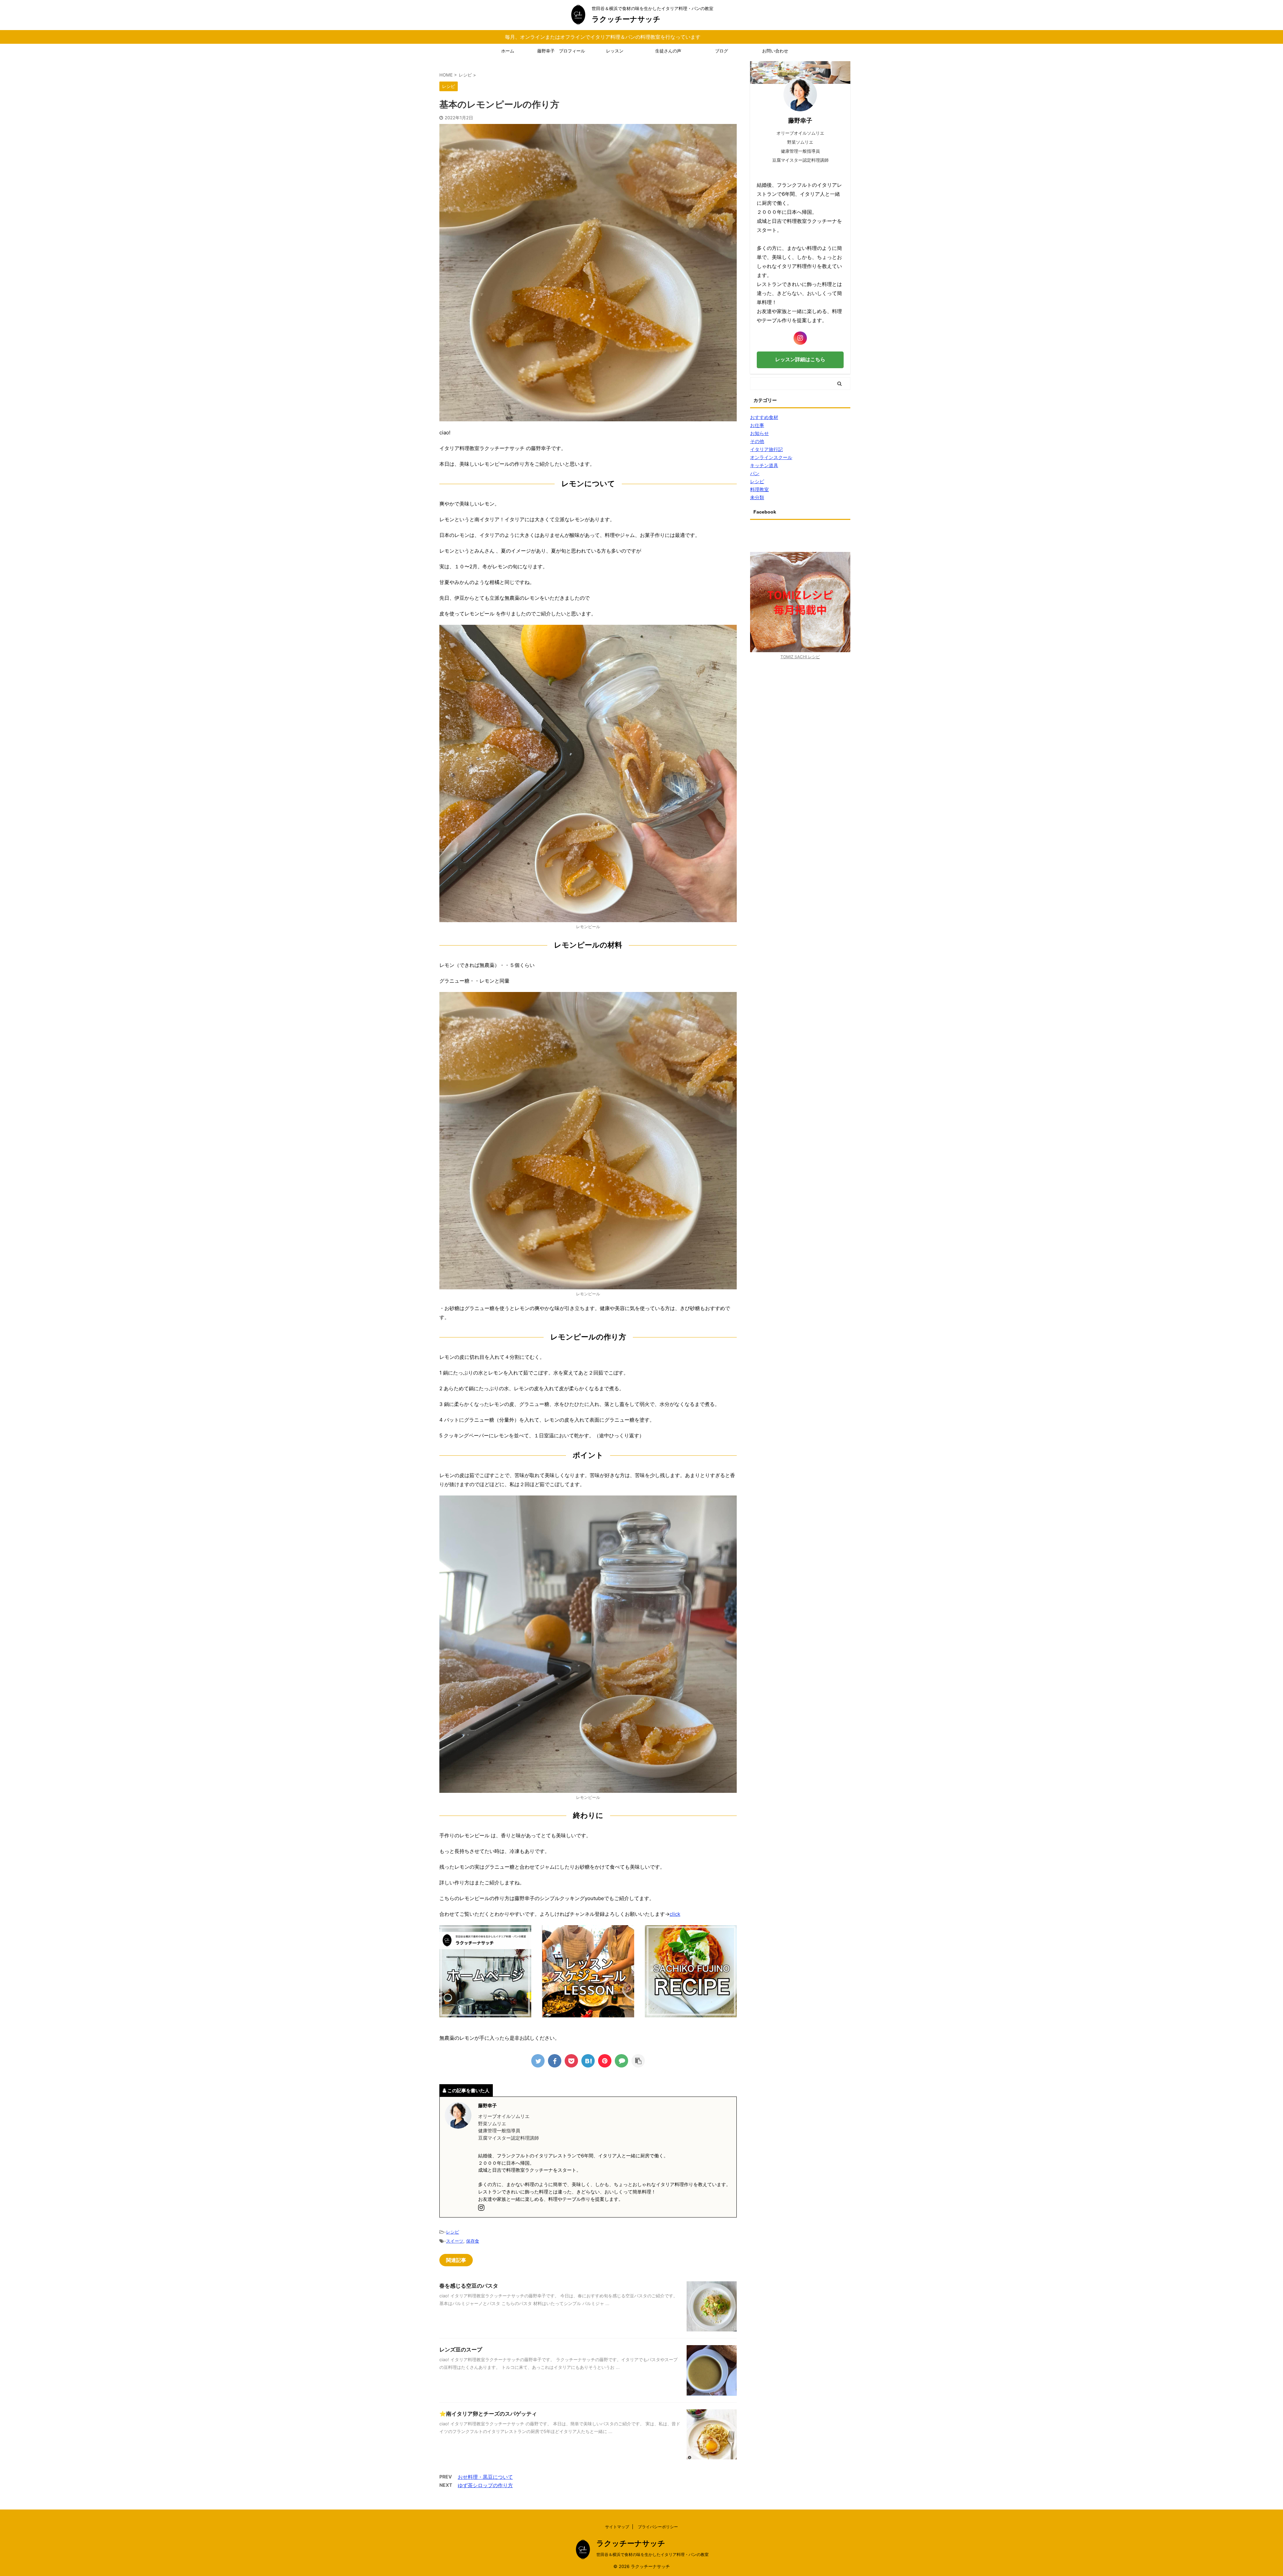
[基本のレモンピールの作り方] (588, 2061)
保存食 (473, 2241)
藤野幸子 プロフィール (561, 51)
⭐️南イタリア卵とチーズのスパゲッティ (488, 2414)
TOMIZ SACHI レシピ (800, 657)
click (675, 1914)
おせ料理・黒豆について (485, 2477)
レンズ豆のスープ (461, 2349)
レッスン (615, 51)
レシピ (453, 2232)
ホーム (508, 51)
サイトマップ (617, 2527)
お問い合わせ (775, 51)
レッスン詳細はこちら (800, 359)
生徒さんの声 (668, 51)
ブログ (722, 51)
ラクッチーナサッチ (626, 19)
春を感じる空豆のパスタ (469, 2286)
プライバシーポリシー (658, 2527)
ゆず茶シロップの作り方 (485, 2485)
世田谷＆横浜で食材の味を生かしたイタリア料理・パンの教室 (653, 2554)
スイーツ (455, 2241)
